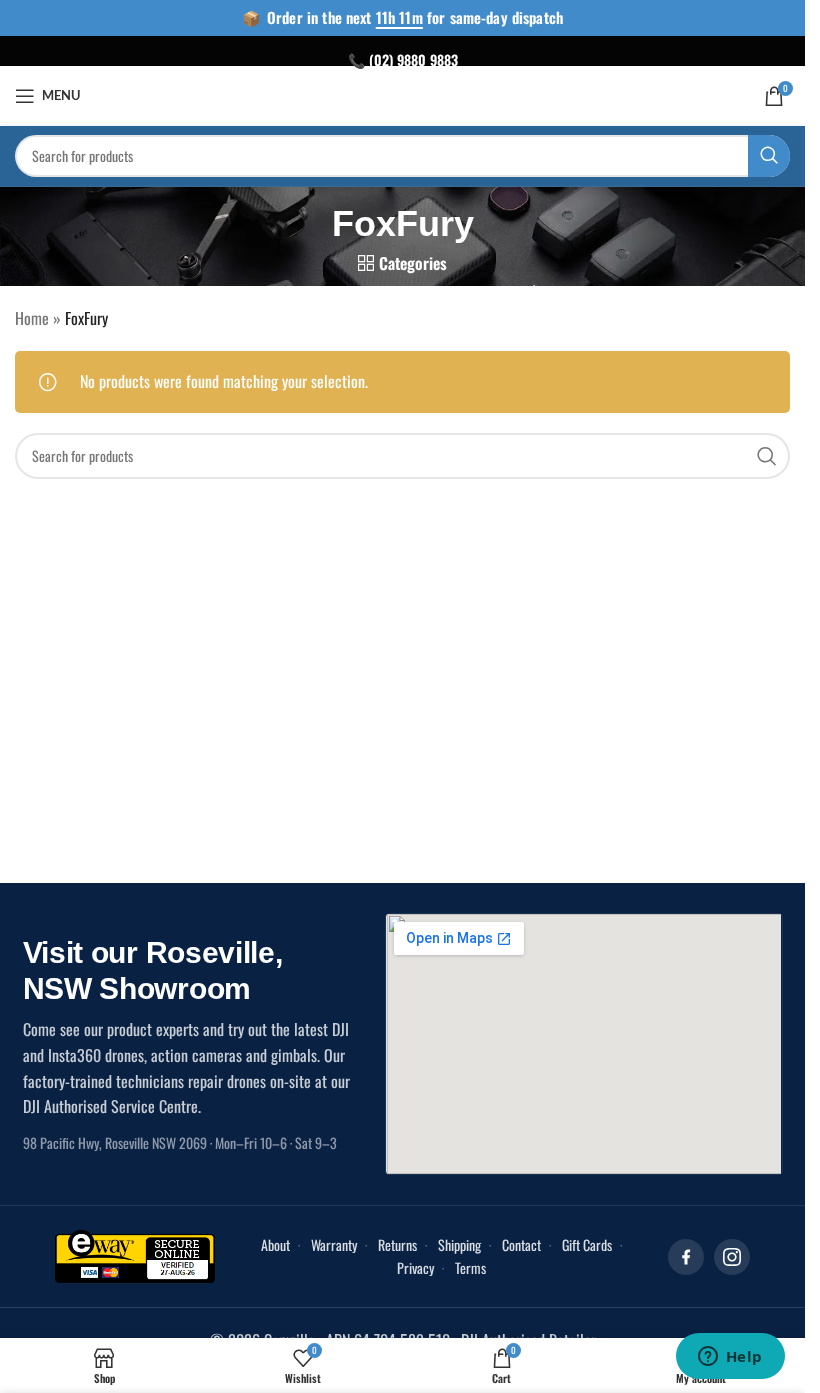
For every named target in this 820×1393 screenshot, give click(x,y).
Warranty (334, 1244)
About (275, 1244)
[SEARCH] (769, 156)
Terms (470, 1267)
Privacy (415, 1267)
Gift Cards (587, 1244)
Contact (521, 1244)
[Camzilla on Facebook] (686, 1257)
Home (32, 318)
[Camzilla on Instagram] (732, 1257)
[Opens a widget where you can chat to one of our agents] (730, 1358)
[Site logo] (402, 93)
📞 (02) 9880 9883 (403, 59)
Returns (397, 1244)
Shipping (459, 1244)
